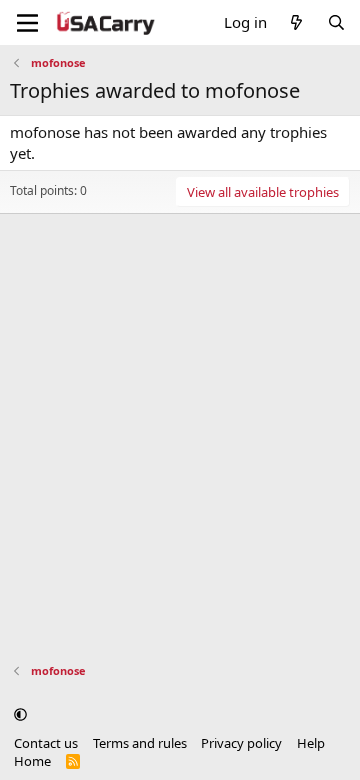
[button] (20, 714)
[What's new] (296, 22)
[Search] (336, 22)
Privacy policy (241, 743)
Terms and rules (140, 743)
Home (32, 761)
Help (311, 743)
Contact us (46, 743)
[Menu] (27, 23)
